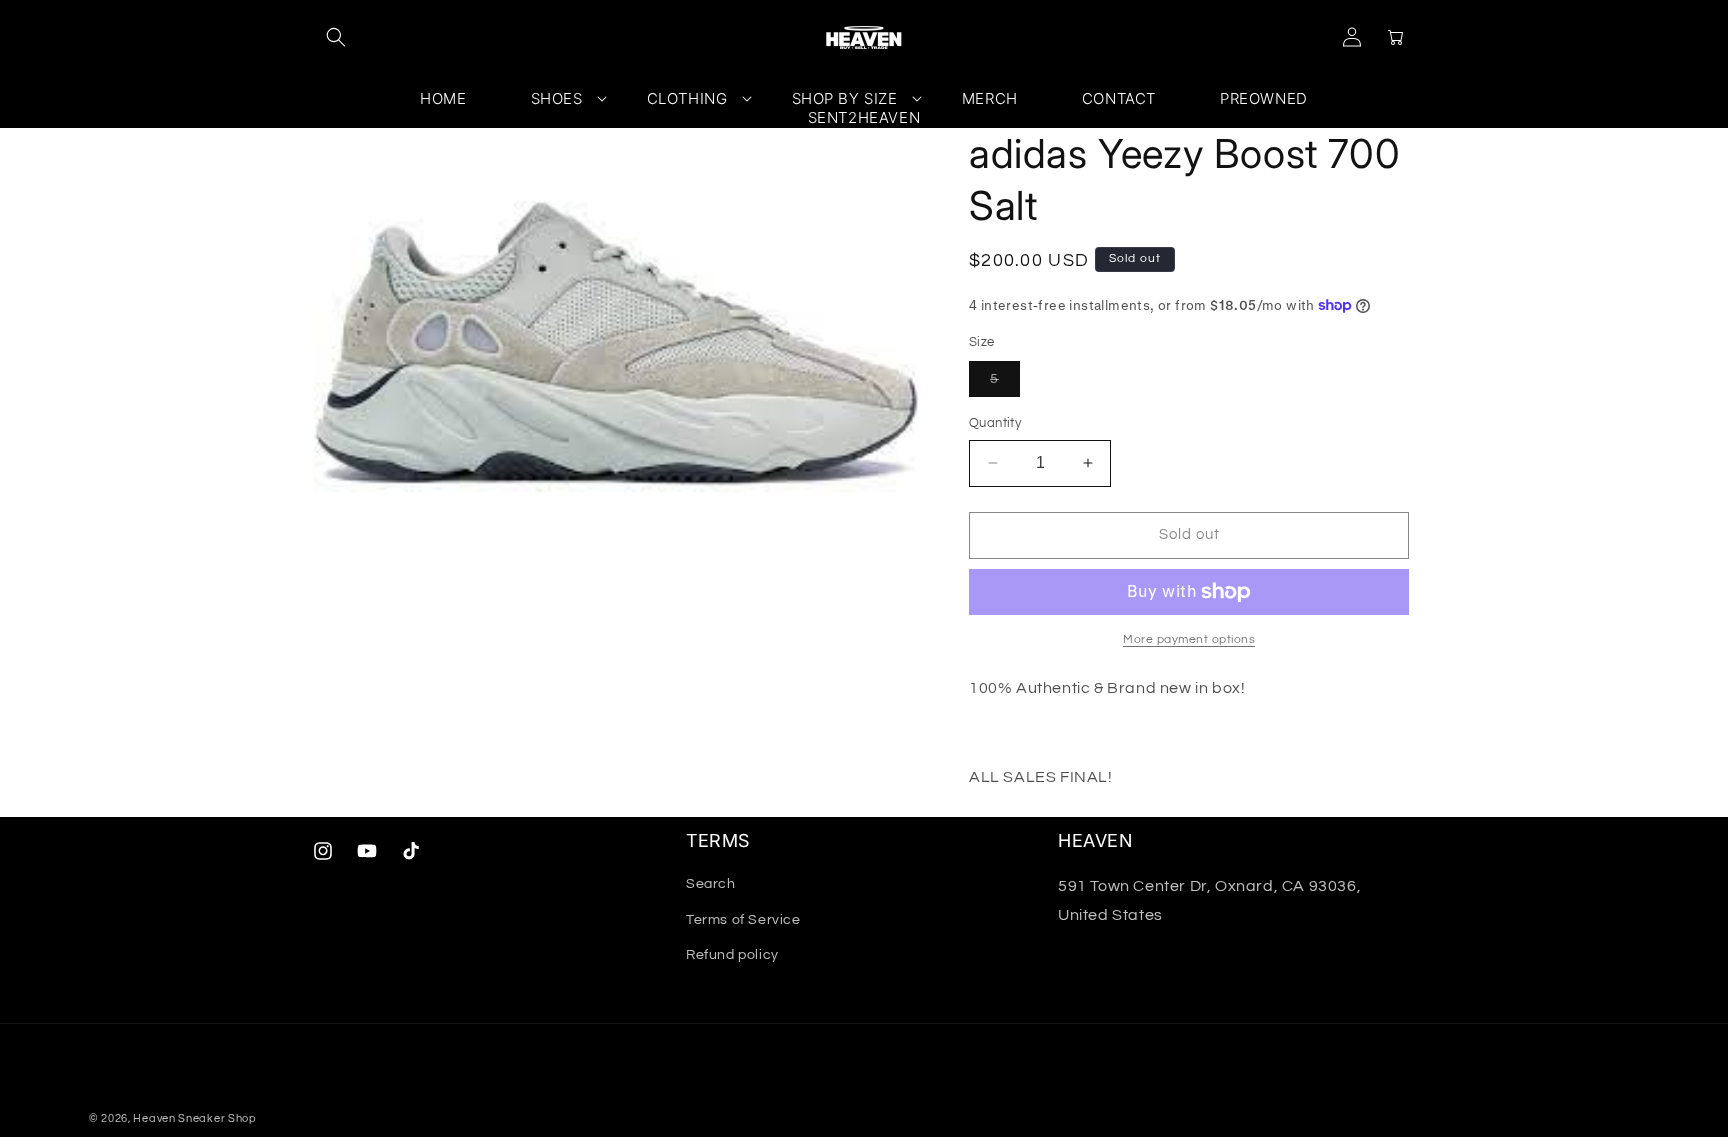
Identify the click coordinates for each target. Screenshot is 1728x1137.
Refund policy (732, 955)
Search (711, 884)
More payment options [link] (1189, 639)
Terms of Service (743, 920)
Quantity (995, 423)
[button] (336, 37)
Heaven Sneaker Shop (194, 1118)
